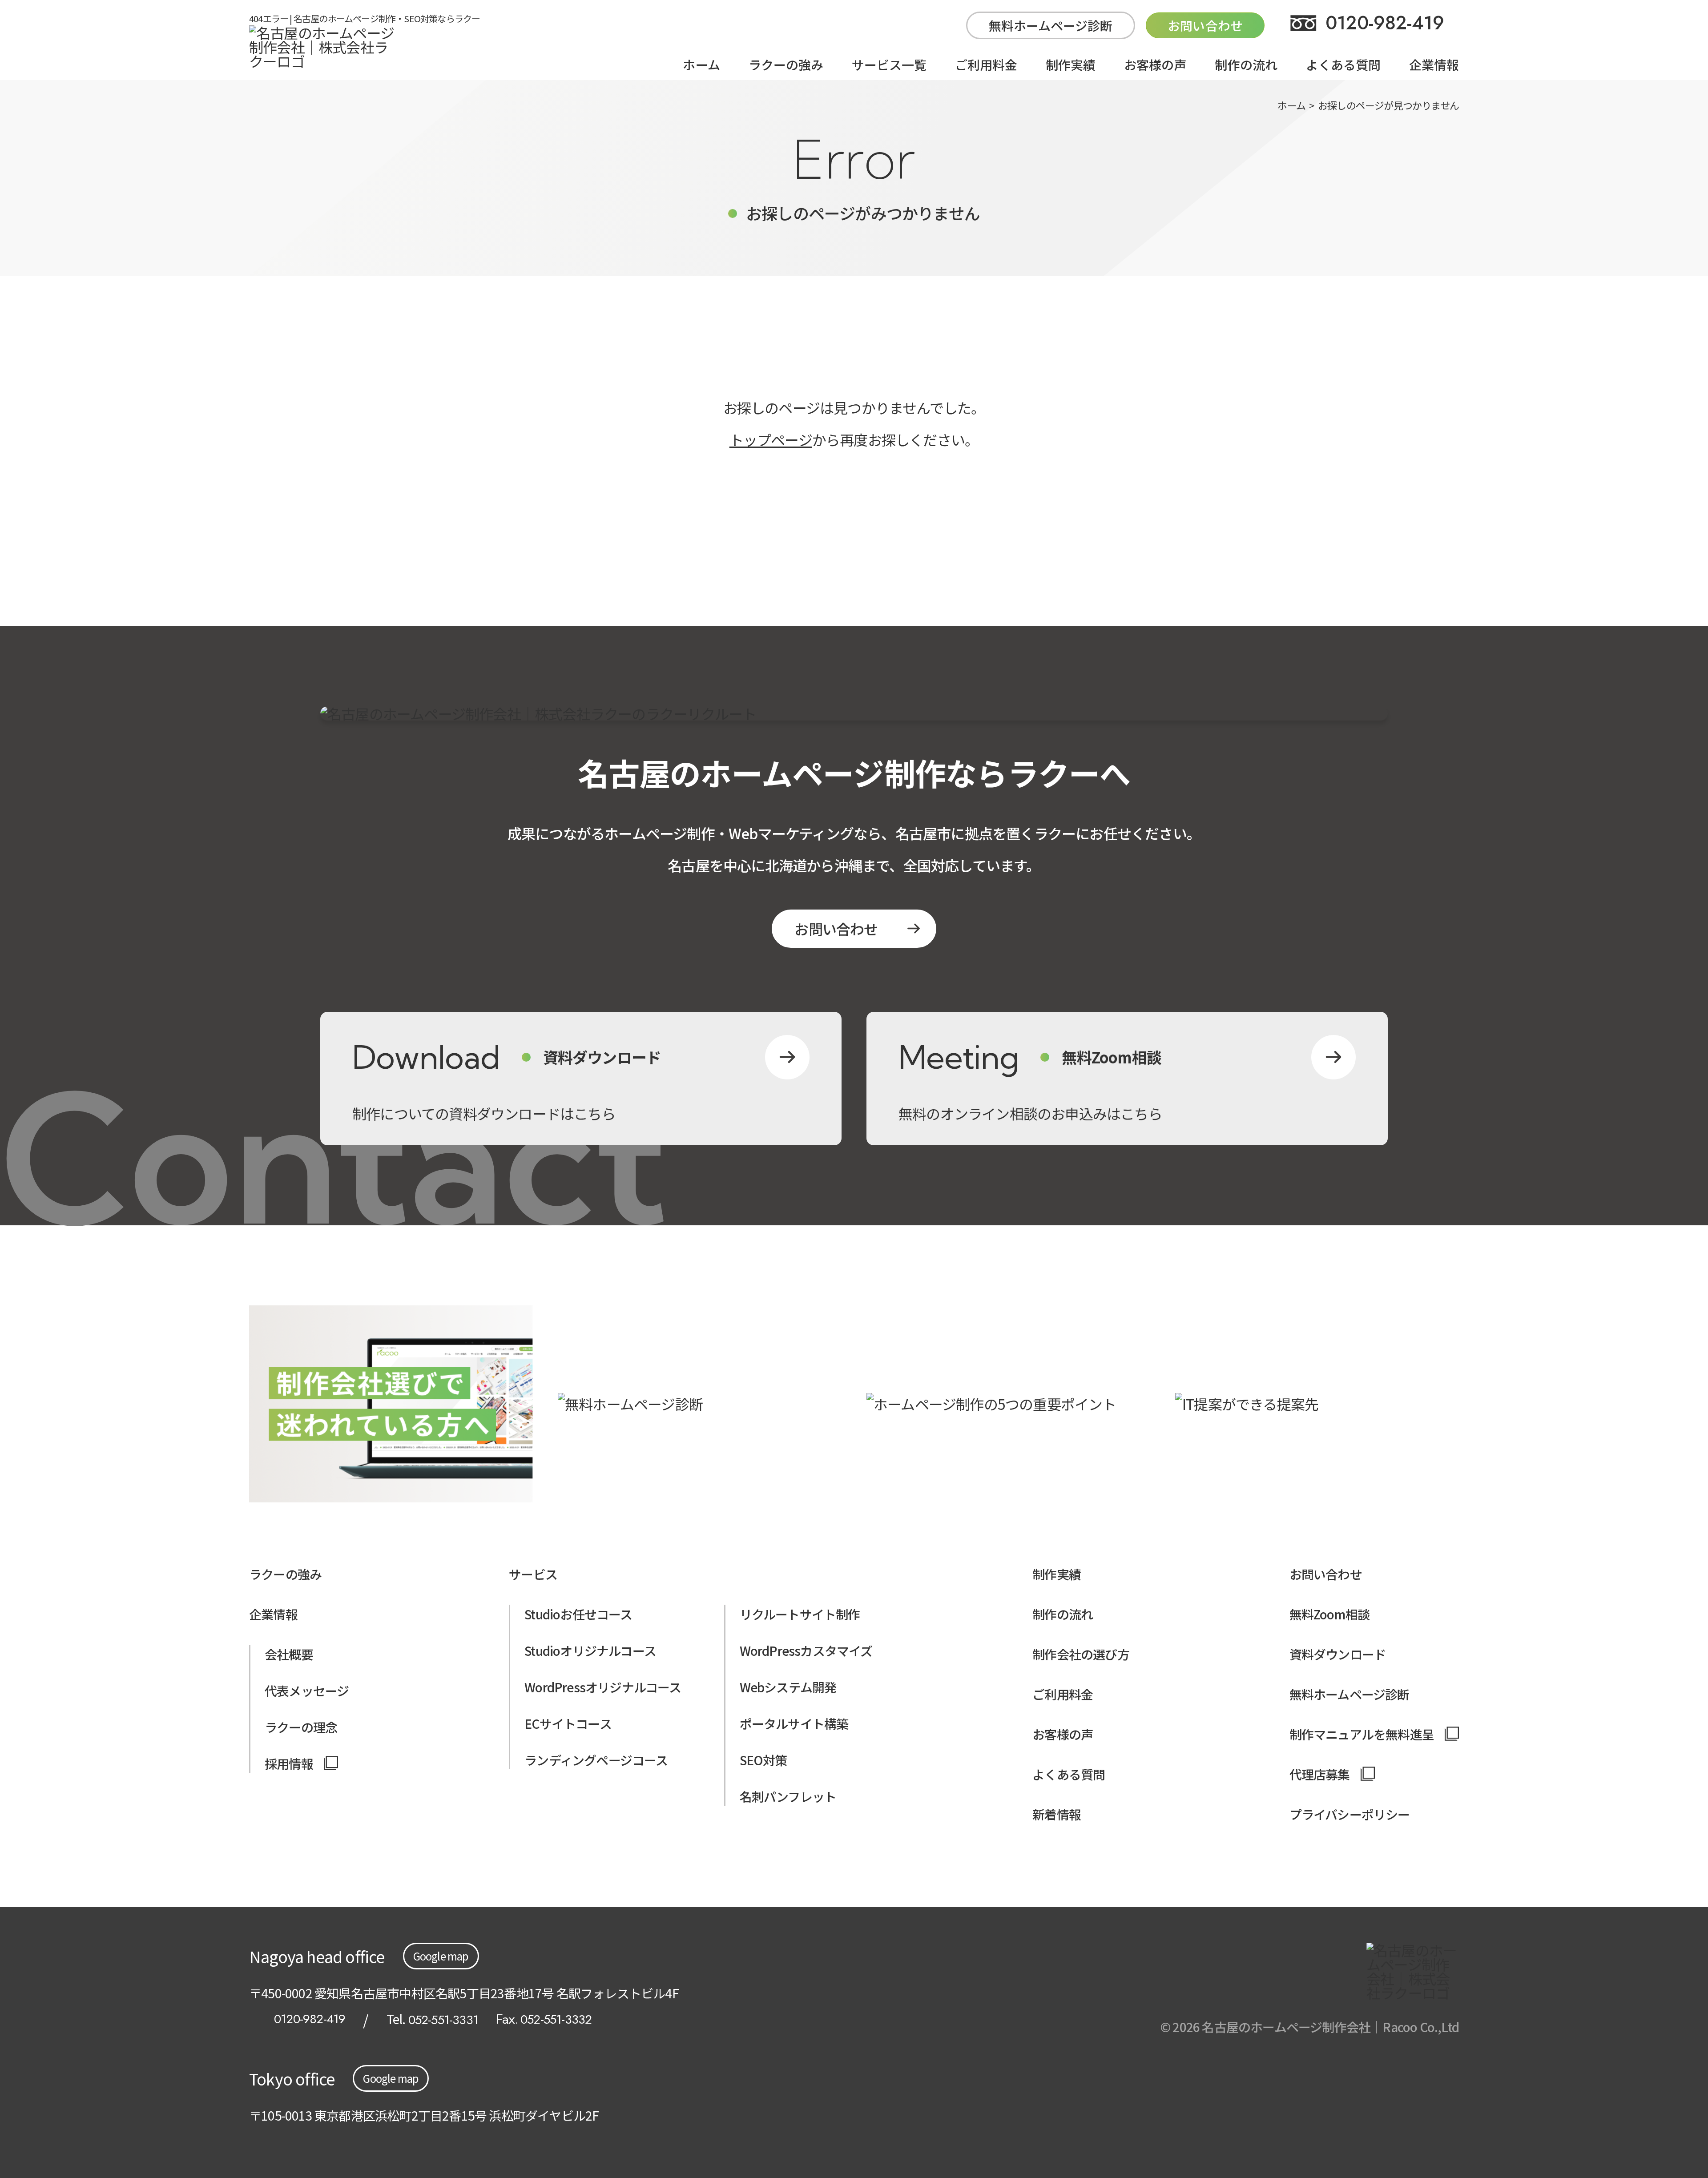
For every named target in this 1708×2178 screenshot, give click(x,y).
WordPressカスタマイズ (806, 1651)
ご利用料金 (986, 64)
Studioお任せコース (578, 1614)
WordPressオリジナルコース (603, 1687)
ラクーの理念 (301, 1727)
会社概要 (289, 1654)
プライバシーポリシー (1350, 1814)
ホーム (701, 64)
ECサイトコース (568, 1723)
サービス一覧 (889, 64)
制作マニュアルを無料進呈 (1362, 1734)
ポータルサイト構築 (794, 1723)
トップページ (771, 439)
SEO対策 (763, 1760)
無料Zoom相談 (1330, 1614)
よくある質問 (1343, 64)
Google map (441, 1956)
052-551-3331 (443, 2020)
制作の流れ (1246, 64)
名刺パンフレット (788, 1796)
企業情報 (1434, 64)
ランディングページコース (596, 1760)
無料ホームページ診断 (1051, 25)
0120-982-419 (1385, 23)
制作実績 (1071, 64)
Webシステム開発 (788, 1687)
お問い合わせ (836, 929)
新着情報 (1057, 1814)
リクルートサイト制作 (800, 1614)
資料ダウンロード (1338, 1654)
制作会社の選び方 (1081, 1654)
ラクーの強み (786, 64)
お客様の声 (1155, 64)
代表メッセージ (307, 1691)
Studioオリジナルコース (590, 1651)
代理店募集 (1320, 1774)
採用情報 (289, 1763)
